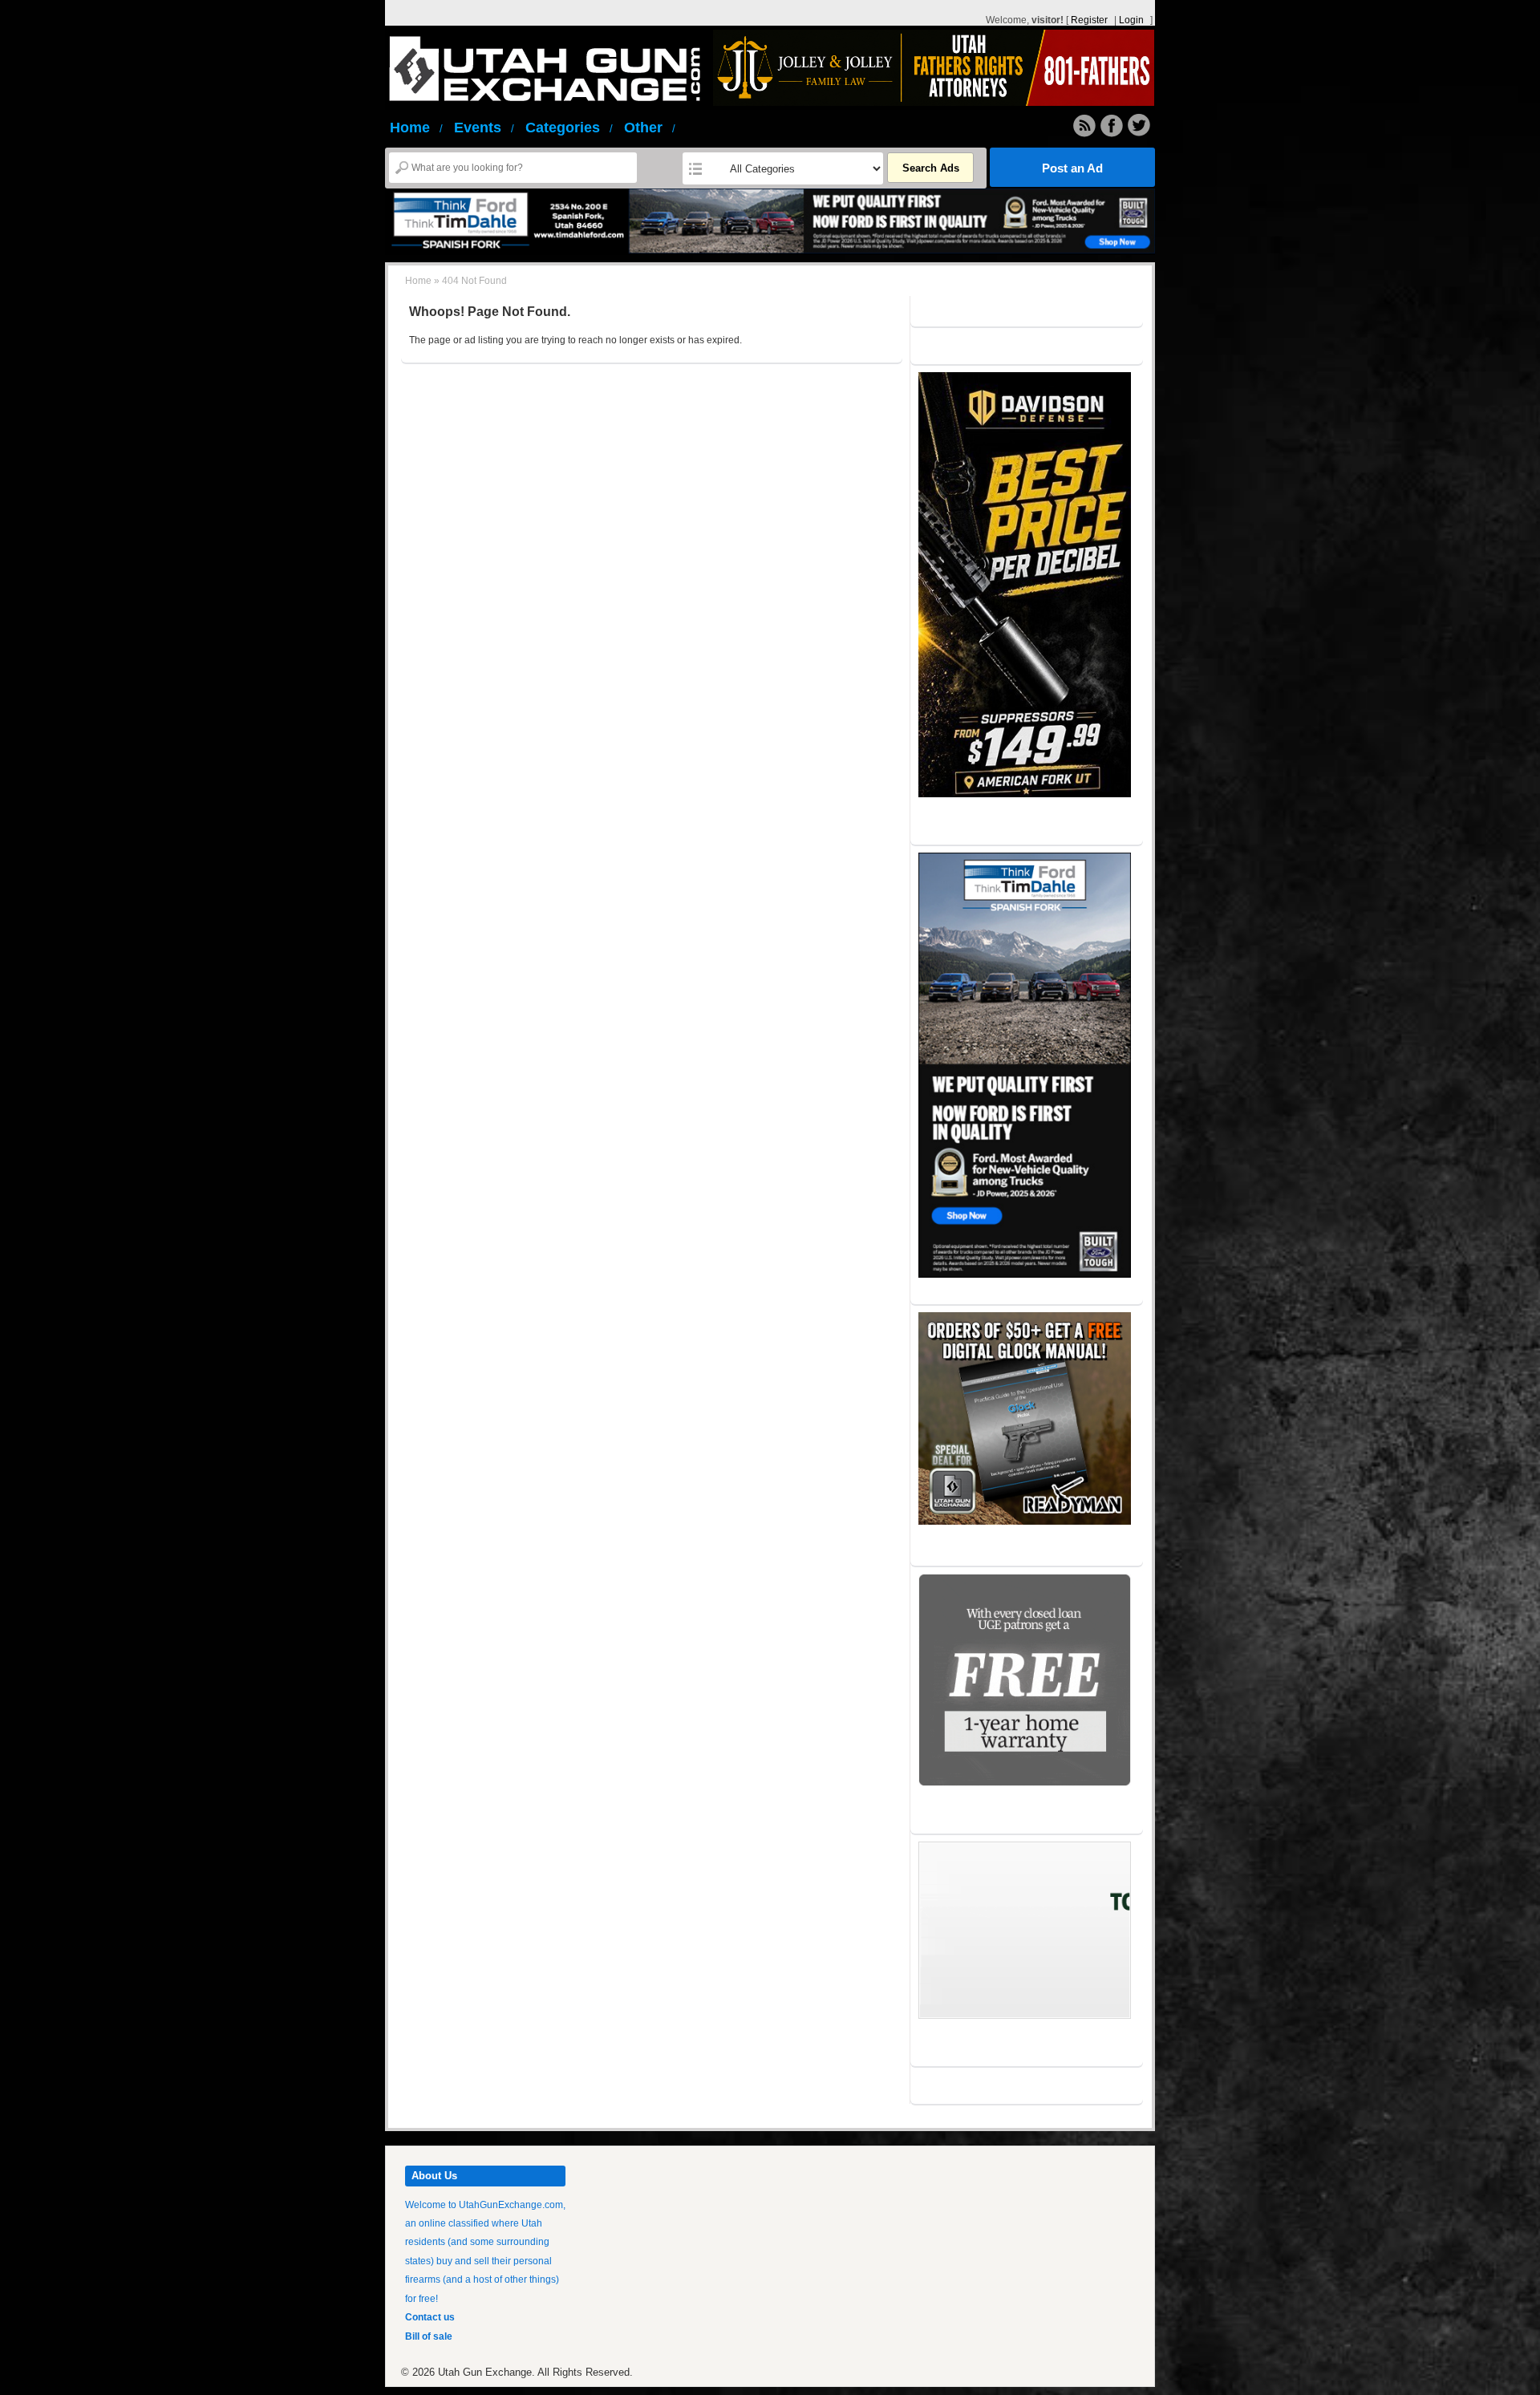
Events (484, 128)
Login (1131, 20)
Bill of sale (429, 2336)
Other (650, 128)
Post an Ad (1072, 168)
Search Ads (931, 168)
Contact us (430, 2317)
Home (416, 128)
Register (1089, 20)
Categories (569, 128)
